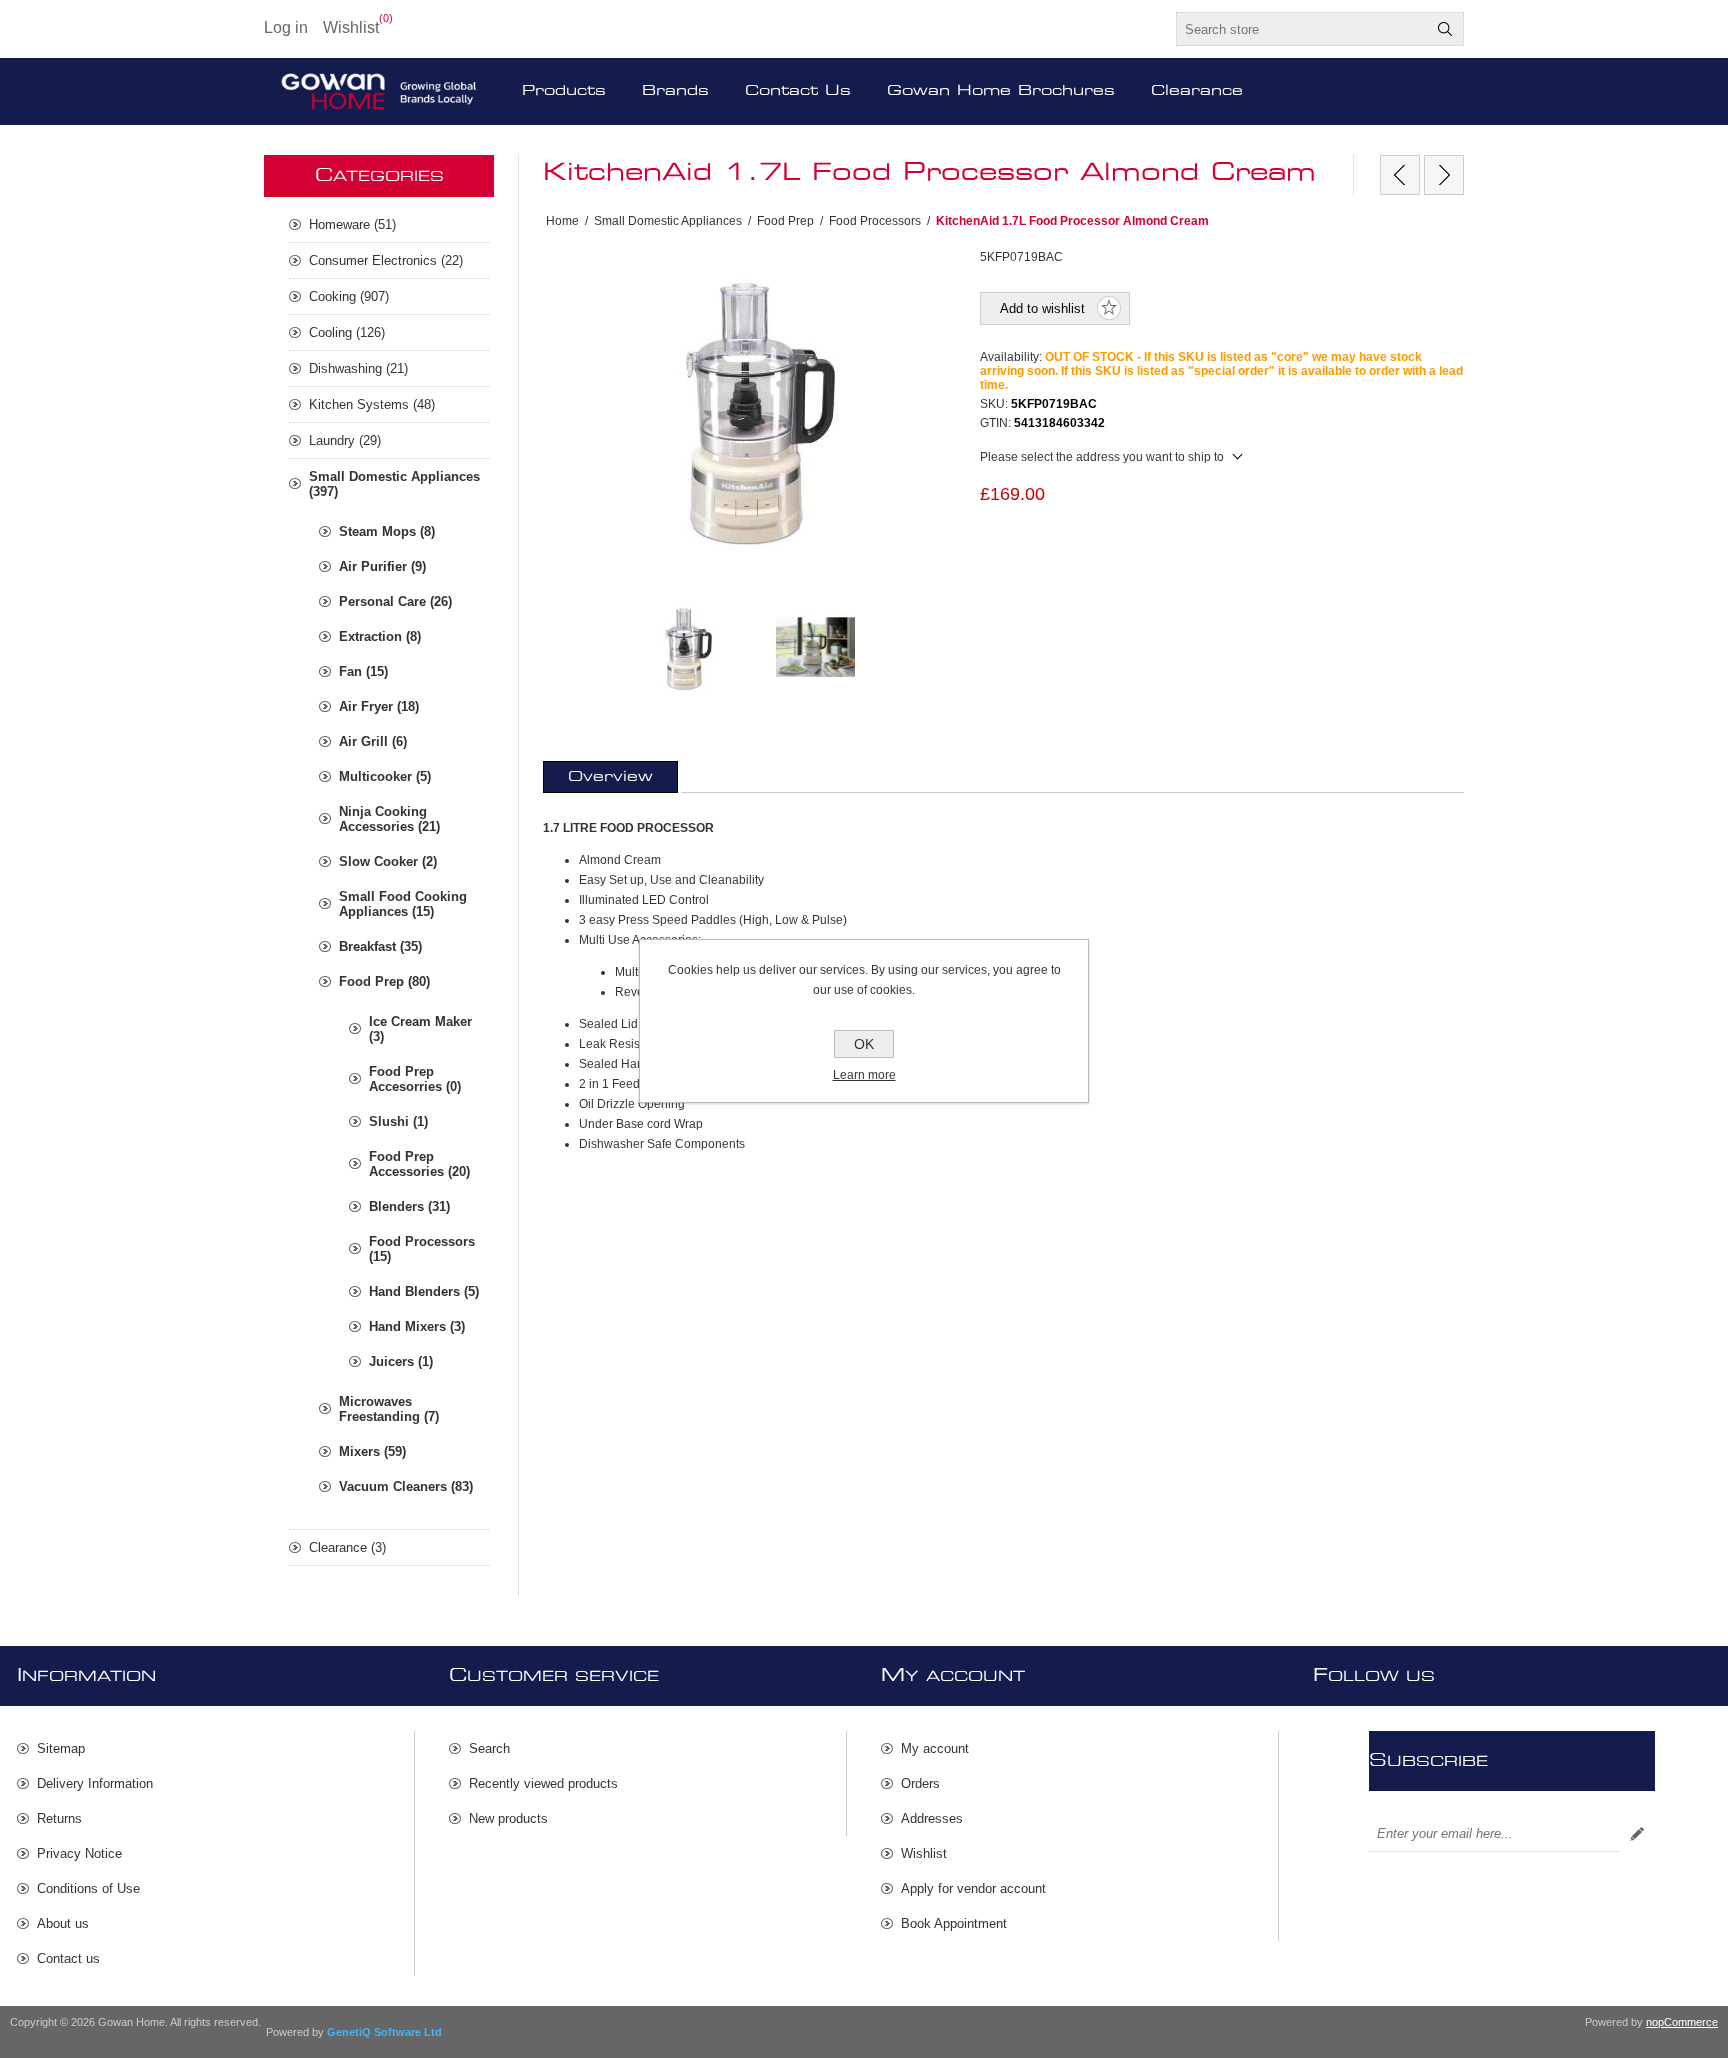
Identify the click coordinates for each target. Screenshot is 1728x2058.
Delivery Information (95, 1783)
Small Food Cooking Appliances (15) (403, 904)
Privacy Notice (79, 1853)
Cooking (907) (349, 296)
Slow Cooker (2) (388, 861)
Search (1445, 29)
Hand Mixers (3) (417, 1326)
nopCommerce (1682, 2022)
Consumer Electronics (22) (386, 260)
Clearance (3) (347, 1547)
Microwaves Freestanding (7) (389, 1409)
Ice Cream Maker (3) (420, 1029)
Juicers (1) (401, 1361)
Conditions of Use (88, 1888)
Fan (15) (363, 671)
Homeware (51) (352, 224)
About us (63, 1923)
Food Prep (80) (384, 981)
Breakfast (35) (380, 946)
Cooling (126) (347, 332)
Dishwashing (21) (358, 368)
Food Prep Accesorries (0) (415, 1079)
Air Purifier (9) (382, 566)
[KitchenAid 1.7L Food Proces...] (1444, 175)
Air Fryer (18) (379, 706)
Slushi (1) (398, 1121)
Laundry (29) (345, 440)
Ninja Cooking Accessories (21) (389, 819)
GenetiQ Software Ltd (384, 2032)
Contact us (68, 1958)
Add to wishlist (1042, 308)
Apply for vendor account (973, 1888)
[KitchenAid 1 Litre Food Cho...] (1400, 175)
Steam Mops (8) (387, 531)
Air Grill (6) (373, 741)
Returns (59, 1818)
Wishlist (924, 1853)
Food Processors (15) (422, 1249)
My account (935, 1748)
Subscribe (1637, 1834)
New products (508, 1818)
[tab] (610, 777)
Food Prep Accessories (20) (419, 1164)
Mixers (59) (372, 1451)
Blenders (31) (409, 1206)
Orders (920, 1783)
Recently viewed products (543, 1783)
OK (864, 1044)
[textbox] (1302, 29)
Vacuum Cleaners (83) (406, 1486)
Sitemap (61, 1748)
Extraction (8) (380, 636)
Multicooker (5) (385, 776)
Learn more (864, 1075)
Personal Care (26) (395, 601)
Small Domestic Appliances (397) (394, 484)
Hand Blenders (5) (424, 1291)
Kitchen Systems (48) (372, 404)
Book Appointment (954, 1923)
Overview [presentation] (610, 777)
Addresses (932, 1818)
